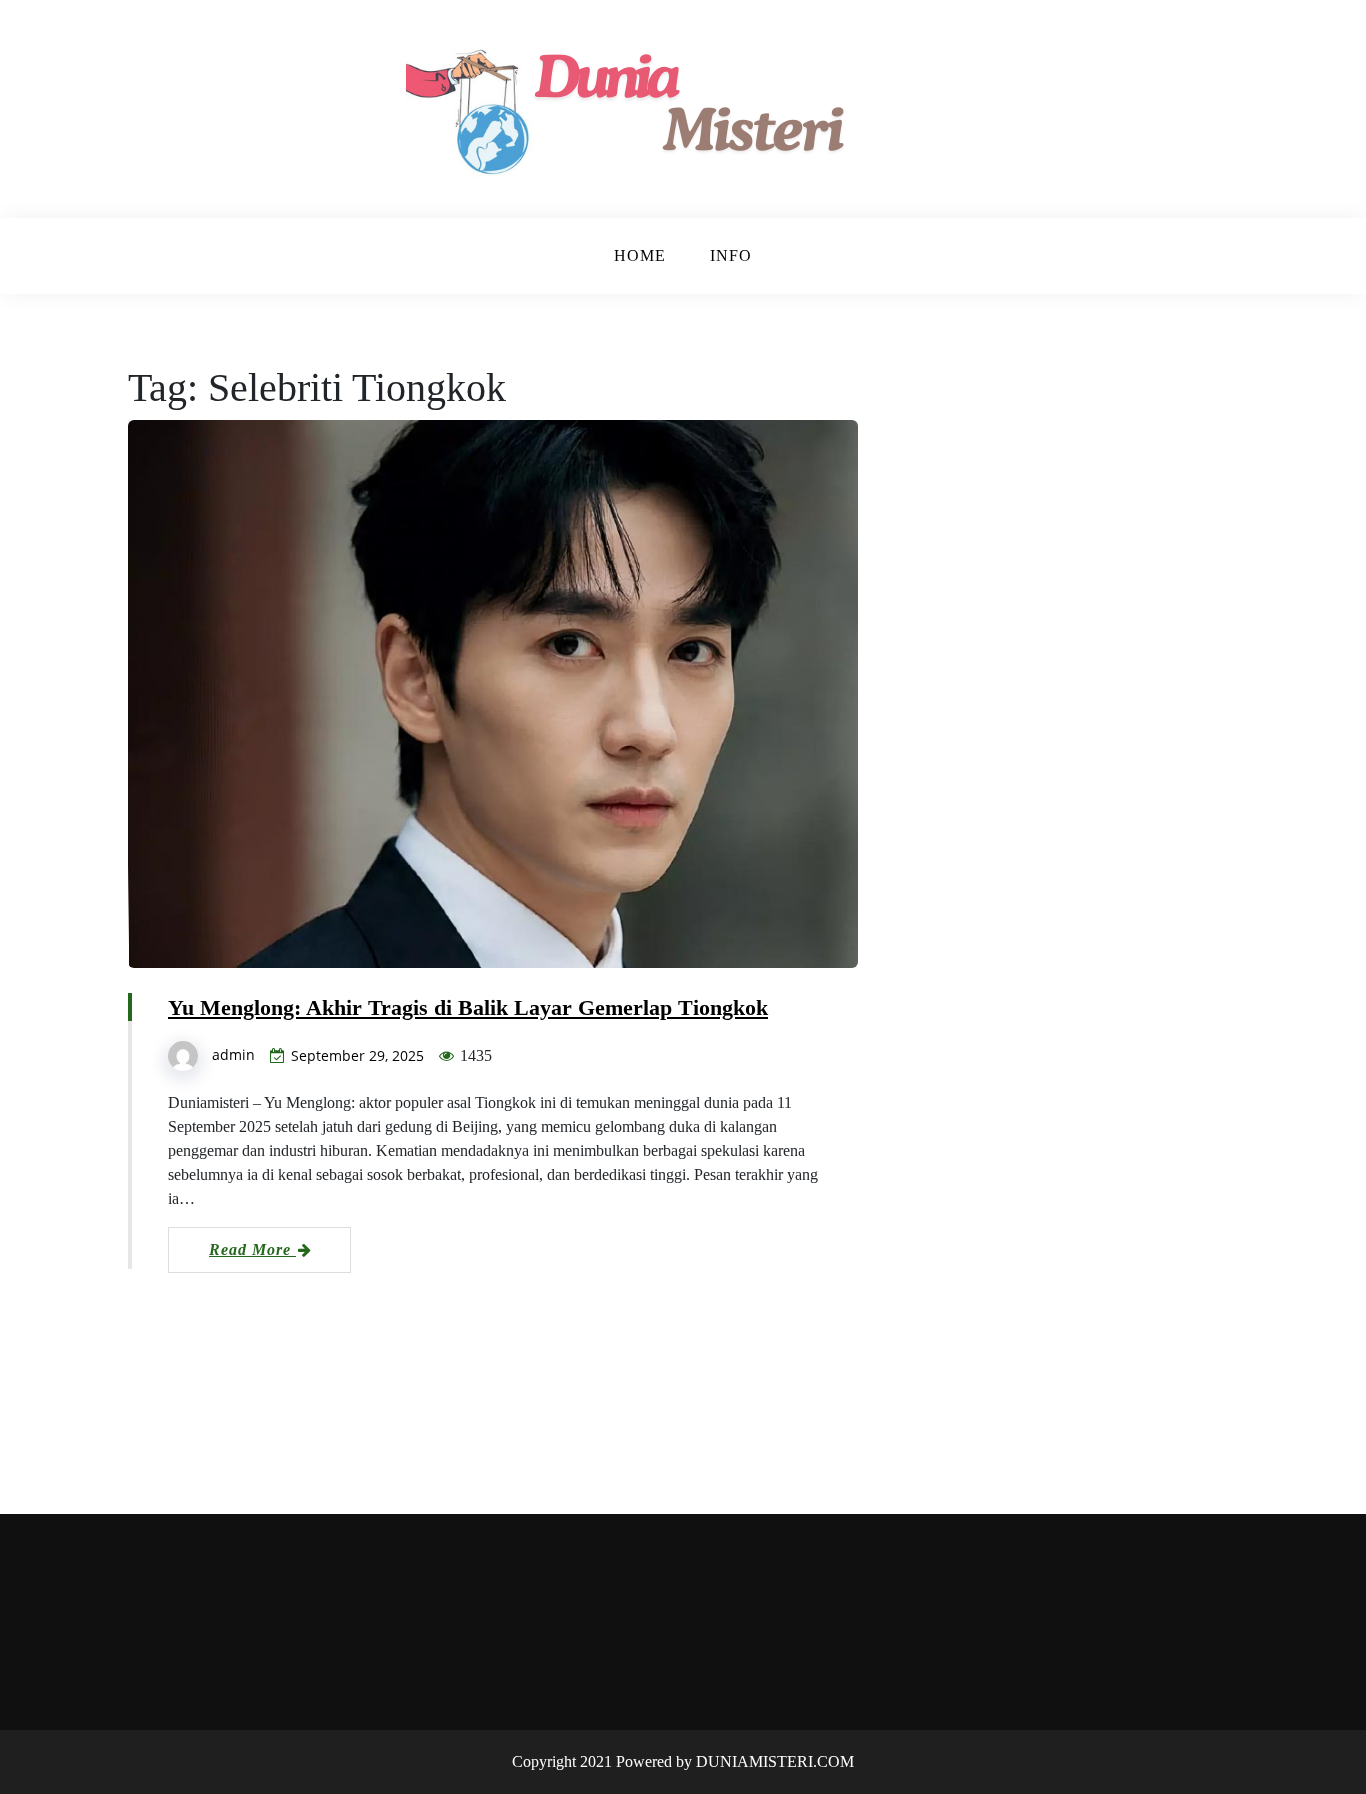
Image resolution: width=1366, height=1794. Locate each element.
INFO (731, 255)
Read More (252, 1249)
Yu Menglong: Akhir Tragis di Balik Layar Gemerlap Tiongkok (468, 1007)
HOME (640, 255)
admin (233, 1054)
